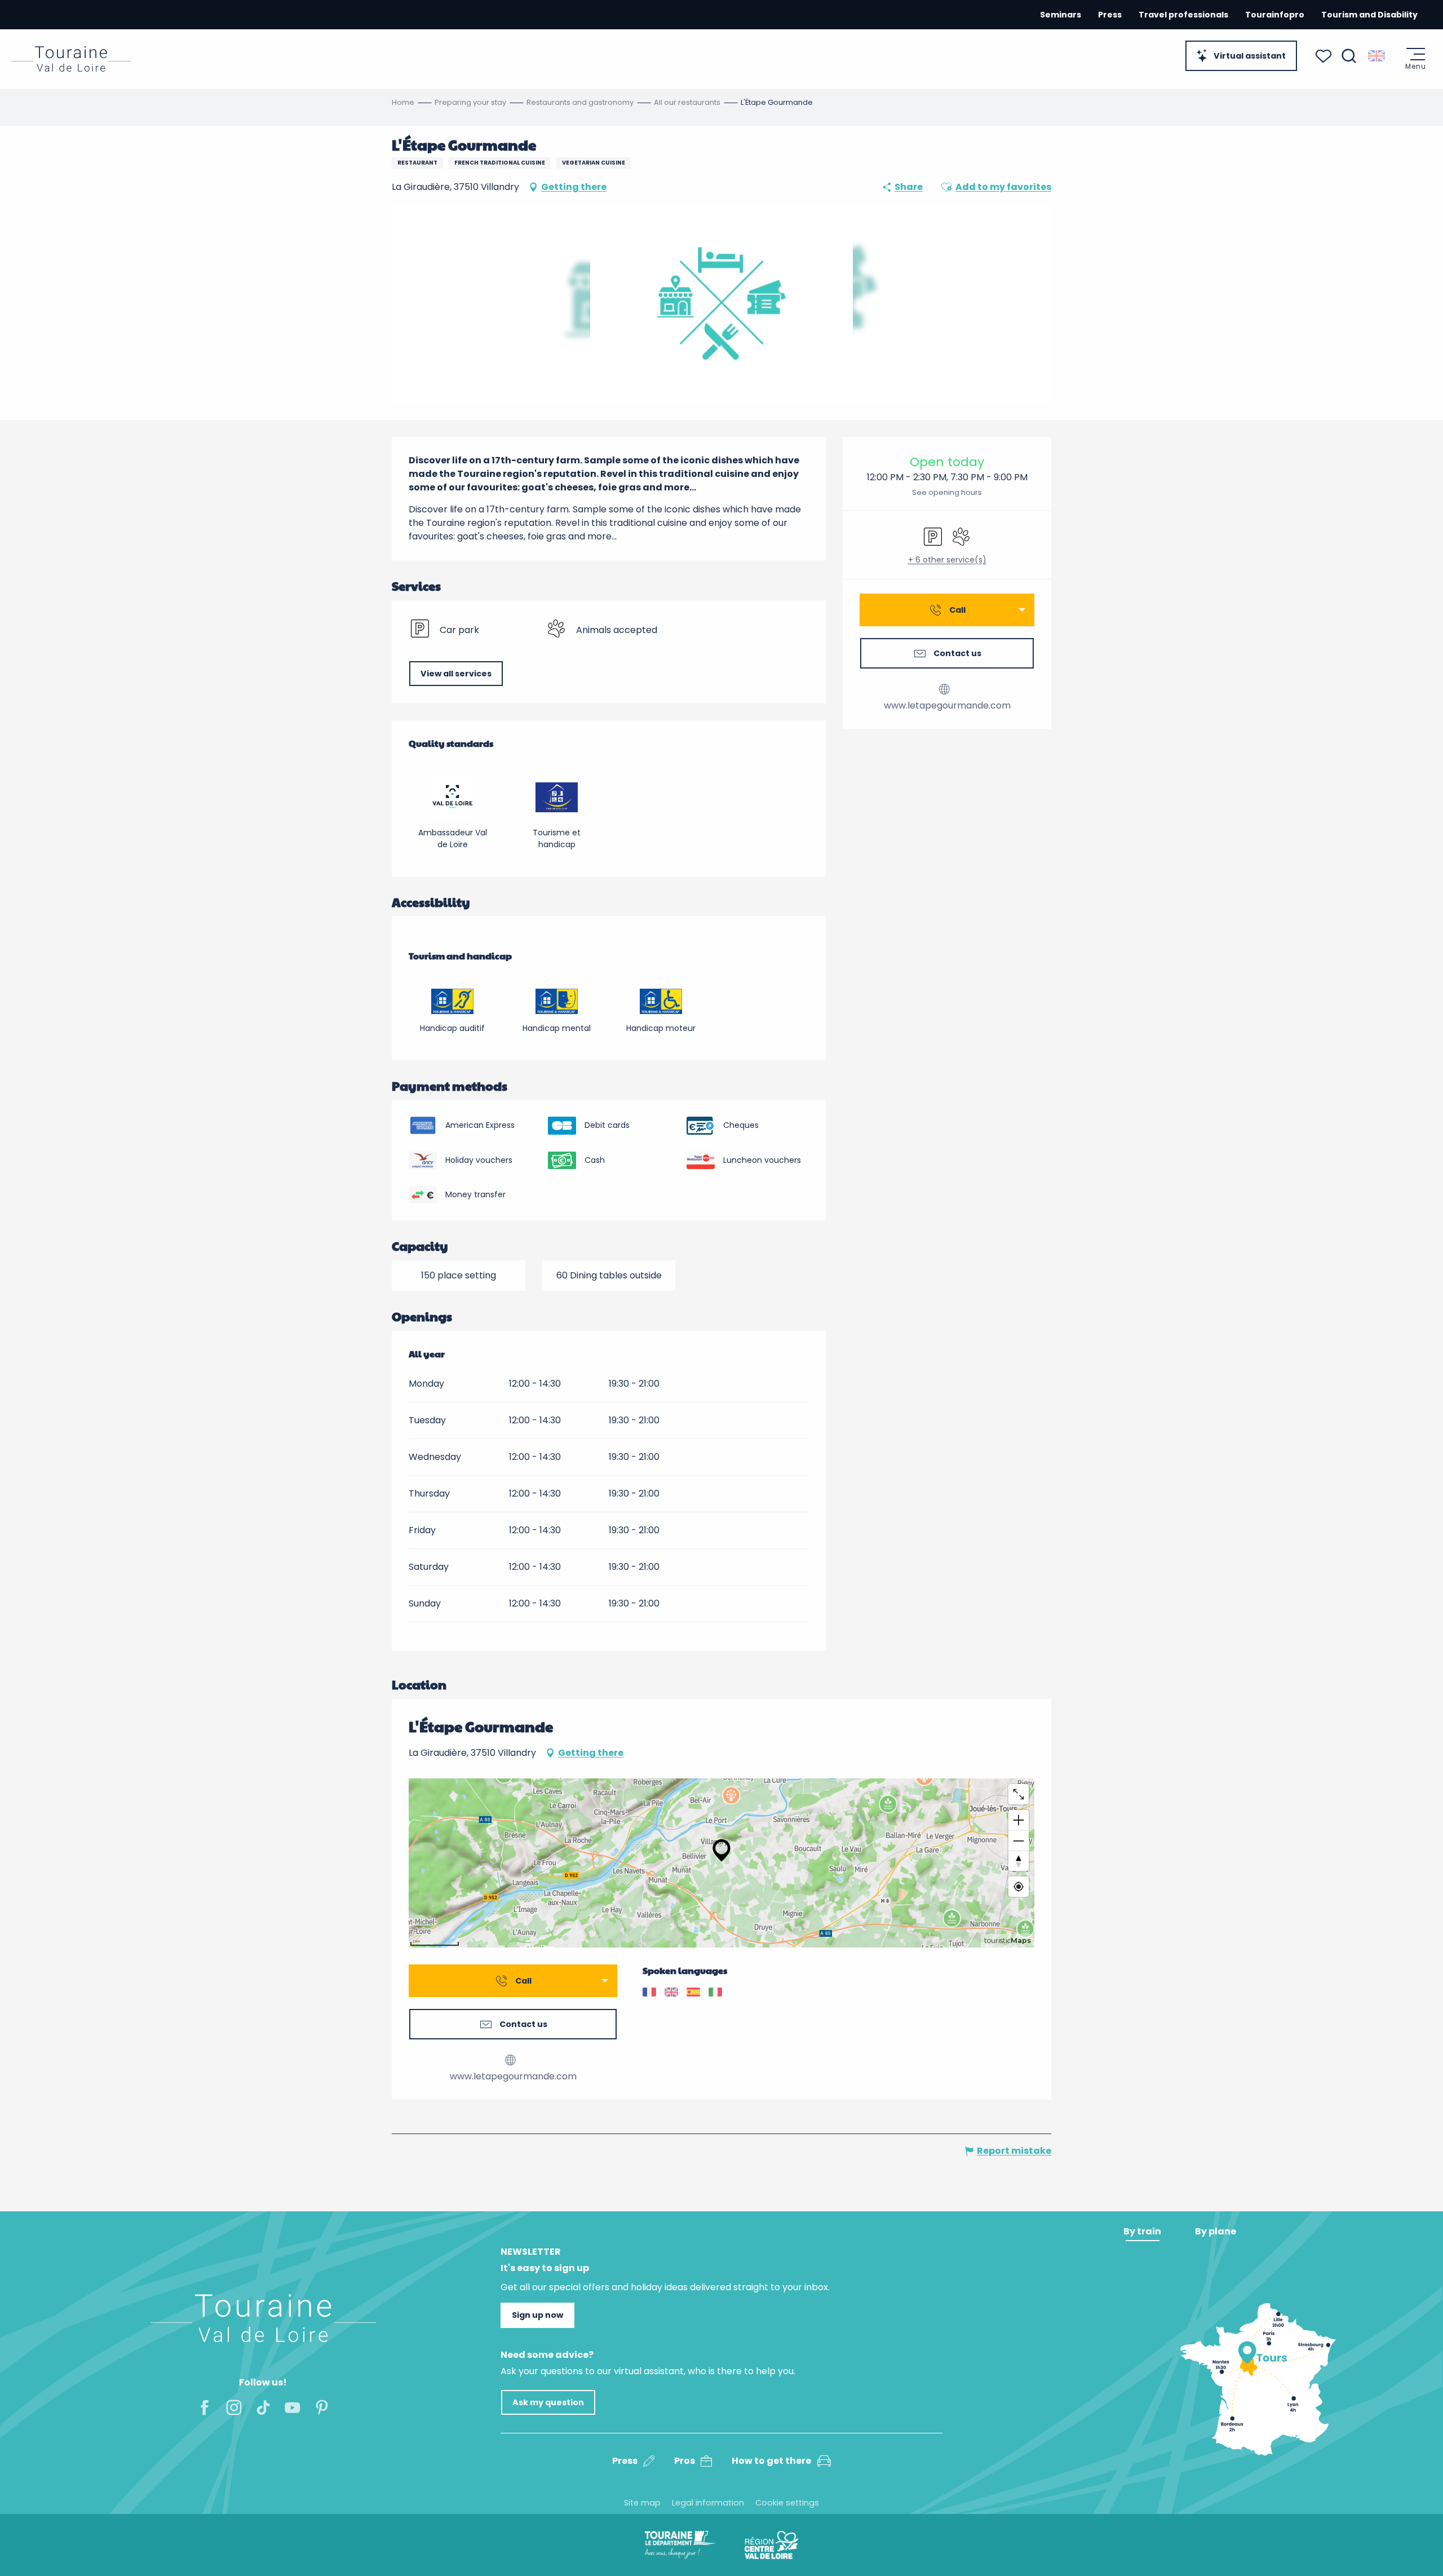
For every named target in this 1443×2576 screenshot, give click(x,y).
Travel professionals (1183, 15)
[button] (1349, 56)
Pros (685, 2461)
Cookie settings (787, 2503)
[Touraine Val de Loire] (71, 59)
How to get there (771, 2461)
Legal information (708, 2503)
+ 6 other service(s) (947, 560)
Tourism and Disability (1369, 15)
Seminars (1061, 15)
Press (1110, 15)
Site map (642, 2503)
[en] (1377, 56)
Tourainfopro (1275, 15)
